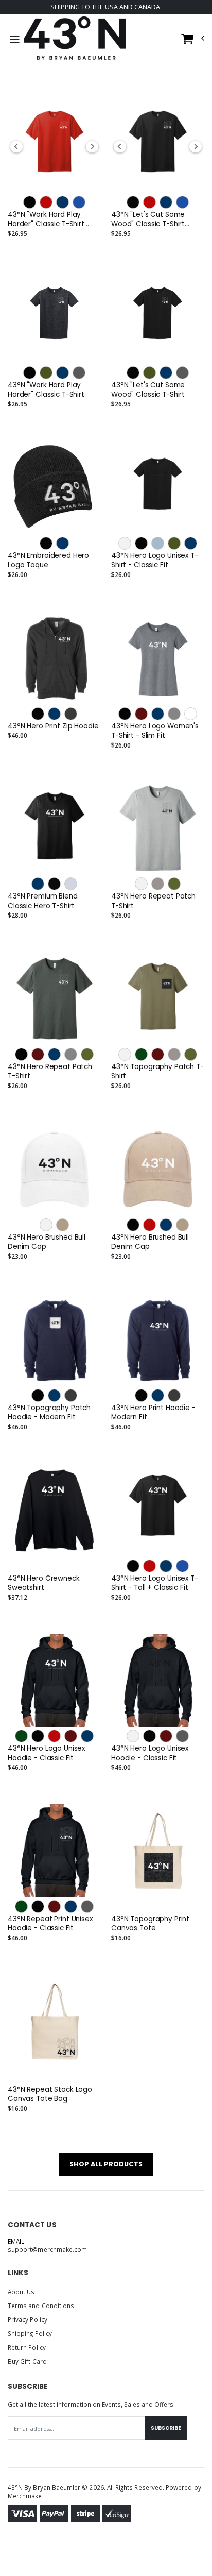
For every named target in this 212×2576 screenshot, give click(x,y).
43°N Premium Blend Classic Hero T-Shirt (43, 901)
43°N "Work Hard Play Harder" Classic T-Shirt (46, 390)
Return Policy (27, 2347)
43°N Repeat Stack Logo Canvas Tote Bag (50, 2094)
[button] (193, 41)
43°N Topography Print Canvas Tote (150, 1924)
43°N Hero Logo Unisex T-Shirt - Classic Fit (155, 561)
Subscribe (166, 2428)
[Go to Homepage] (75, 40)
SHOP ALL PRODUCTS (106, 2164)
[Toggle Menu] (15, 40)
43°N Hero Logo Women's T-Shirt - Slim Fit (155, 731)
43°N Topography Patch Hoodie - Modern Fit (49, 1413)
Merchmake (25, 2496)
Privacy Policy (28, 2319)
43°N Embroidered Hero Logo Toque (48, 561)
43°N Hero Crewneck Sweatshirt (44, 1583)
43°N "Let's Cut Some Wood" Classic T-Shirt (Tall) (148, 219)
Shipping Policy (30, 2333)
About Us (21, 2292)
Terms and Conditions (41, 2306)
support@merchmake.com (47, 2249)
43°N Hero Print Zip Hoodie (53, 726)
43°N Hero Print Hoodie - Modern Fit (153, 1413)
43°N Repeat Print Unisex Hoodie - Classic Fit (50, 1924)
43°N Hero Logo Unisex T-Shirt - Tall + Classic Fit (155, 1583)
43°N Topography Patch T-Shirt (157, 1072)
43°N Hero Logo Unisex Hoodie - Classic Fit (46, 1753)
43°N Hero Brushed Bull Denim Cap (47, 1242)
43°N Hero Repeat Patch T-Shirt (153, 901)
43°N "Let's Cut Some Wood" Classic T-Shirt (148, 390)
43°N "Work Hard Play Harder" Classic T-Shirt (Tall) (46, 219)
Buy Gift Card (27, 2361)
